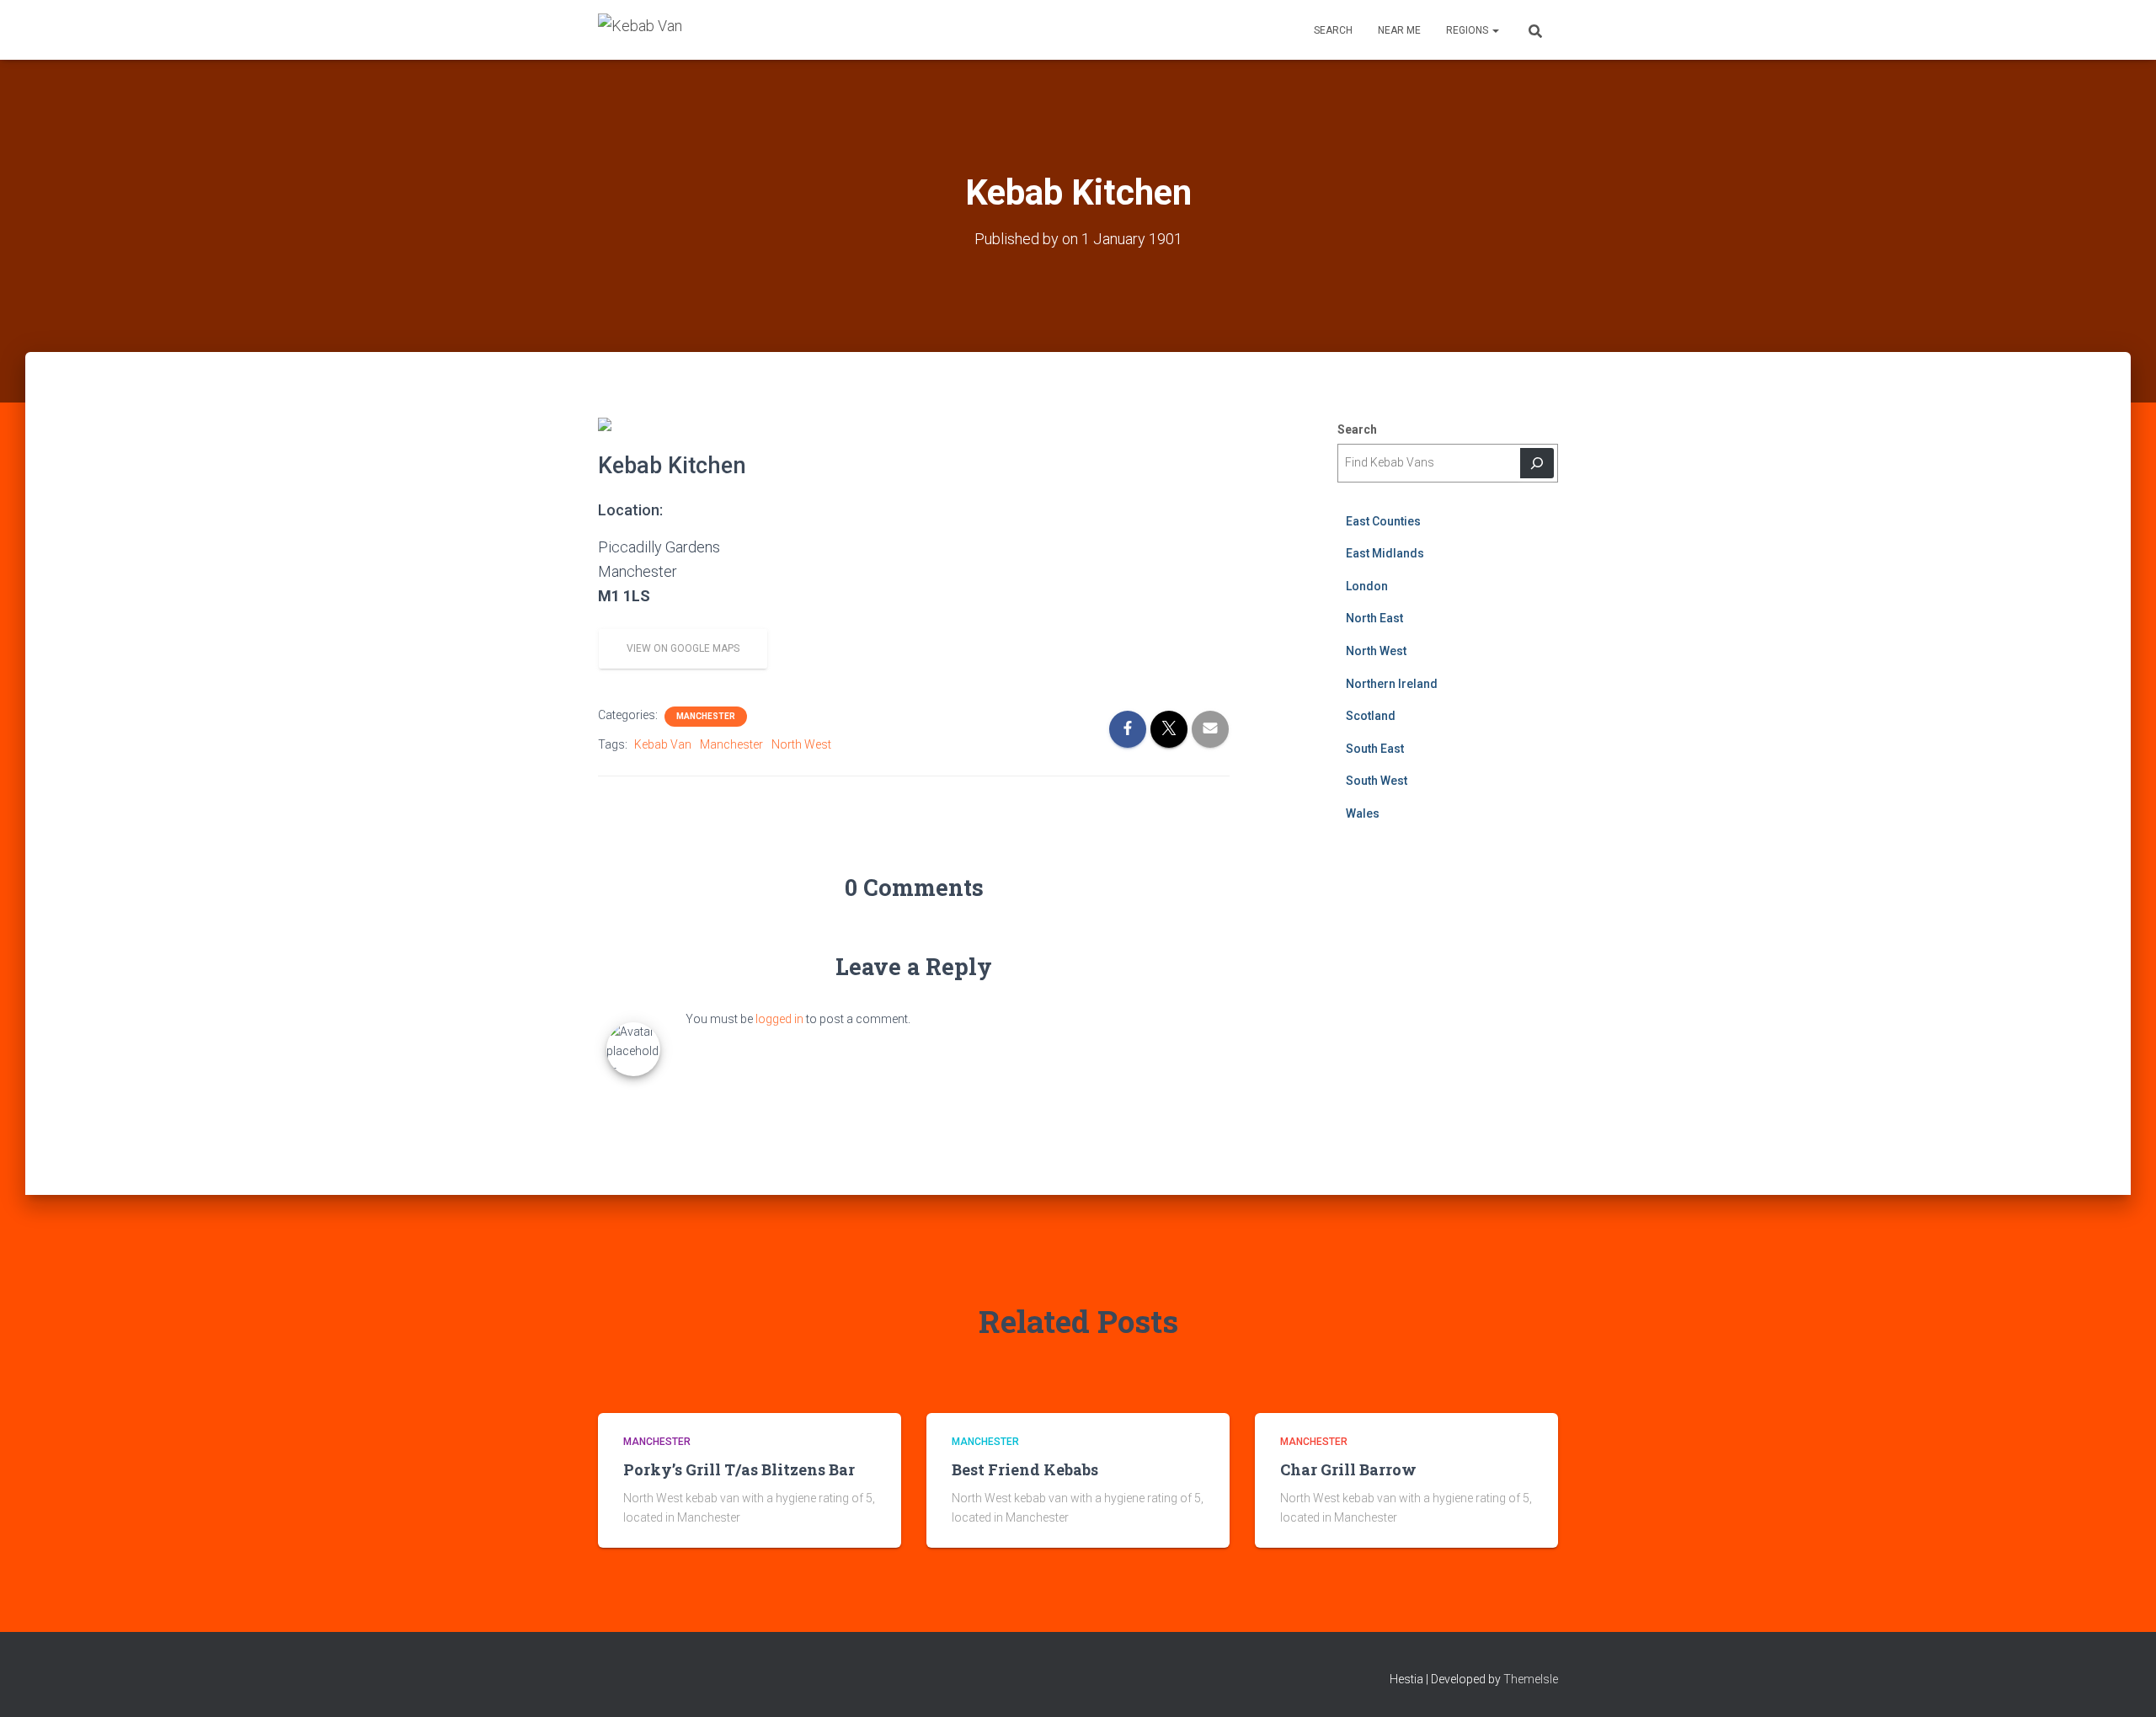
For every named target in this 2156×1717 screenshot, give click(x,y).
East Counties (1383, 521)
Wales (1363, 813)
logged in (779, 1019)
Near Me (1399, 30)
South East (1375, 749)
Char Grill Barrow (1348, 1469)
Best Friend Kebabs (1025, 1469)
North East (1374, 618)
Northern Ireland (1392, 684)
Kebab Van (663, 744)
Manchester (706, 716)
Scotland (1371, 716)
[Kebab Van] (640, 30)
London (1367, 586)
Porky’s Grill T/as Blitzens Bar (739, 1469)
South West (1377, 781)
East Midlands (1385, 553)
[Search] (1537, 463)
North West (801, 744)
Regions (1468, 30)
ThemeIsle (1531, 1679)
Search (1333, 30)
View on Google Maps (683, 648)
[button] (1495, 30)
